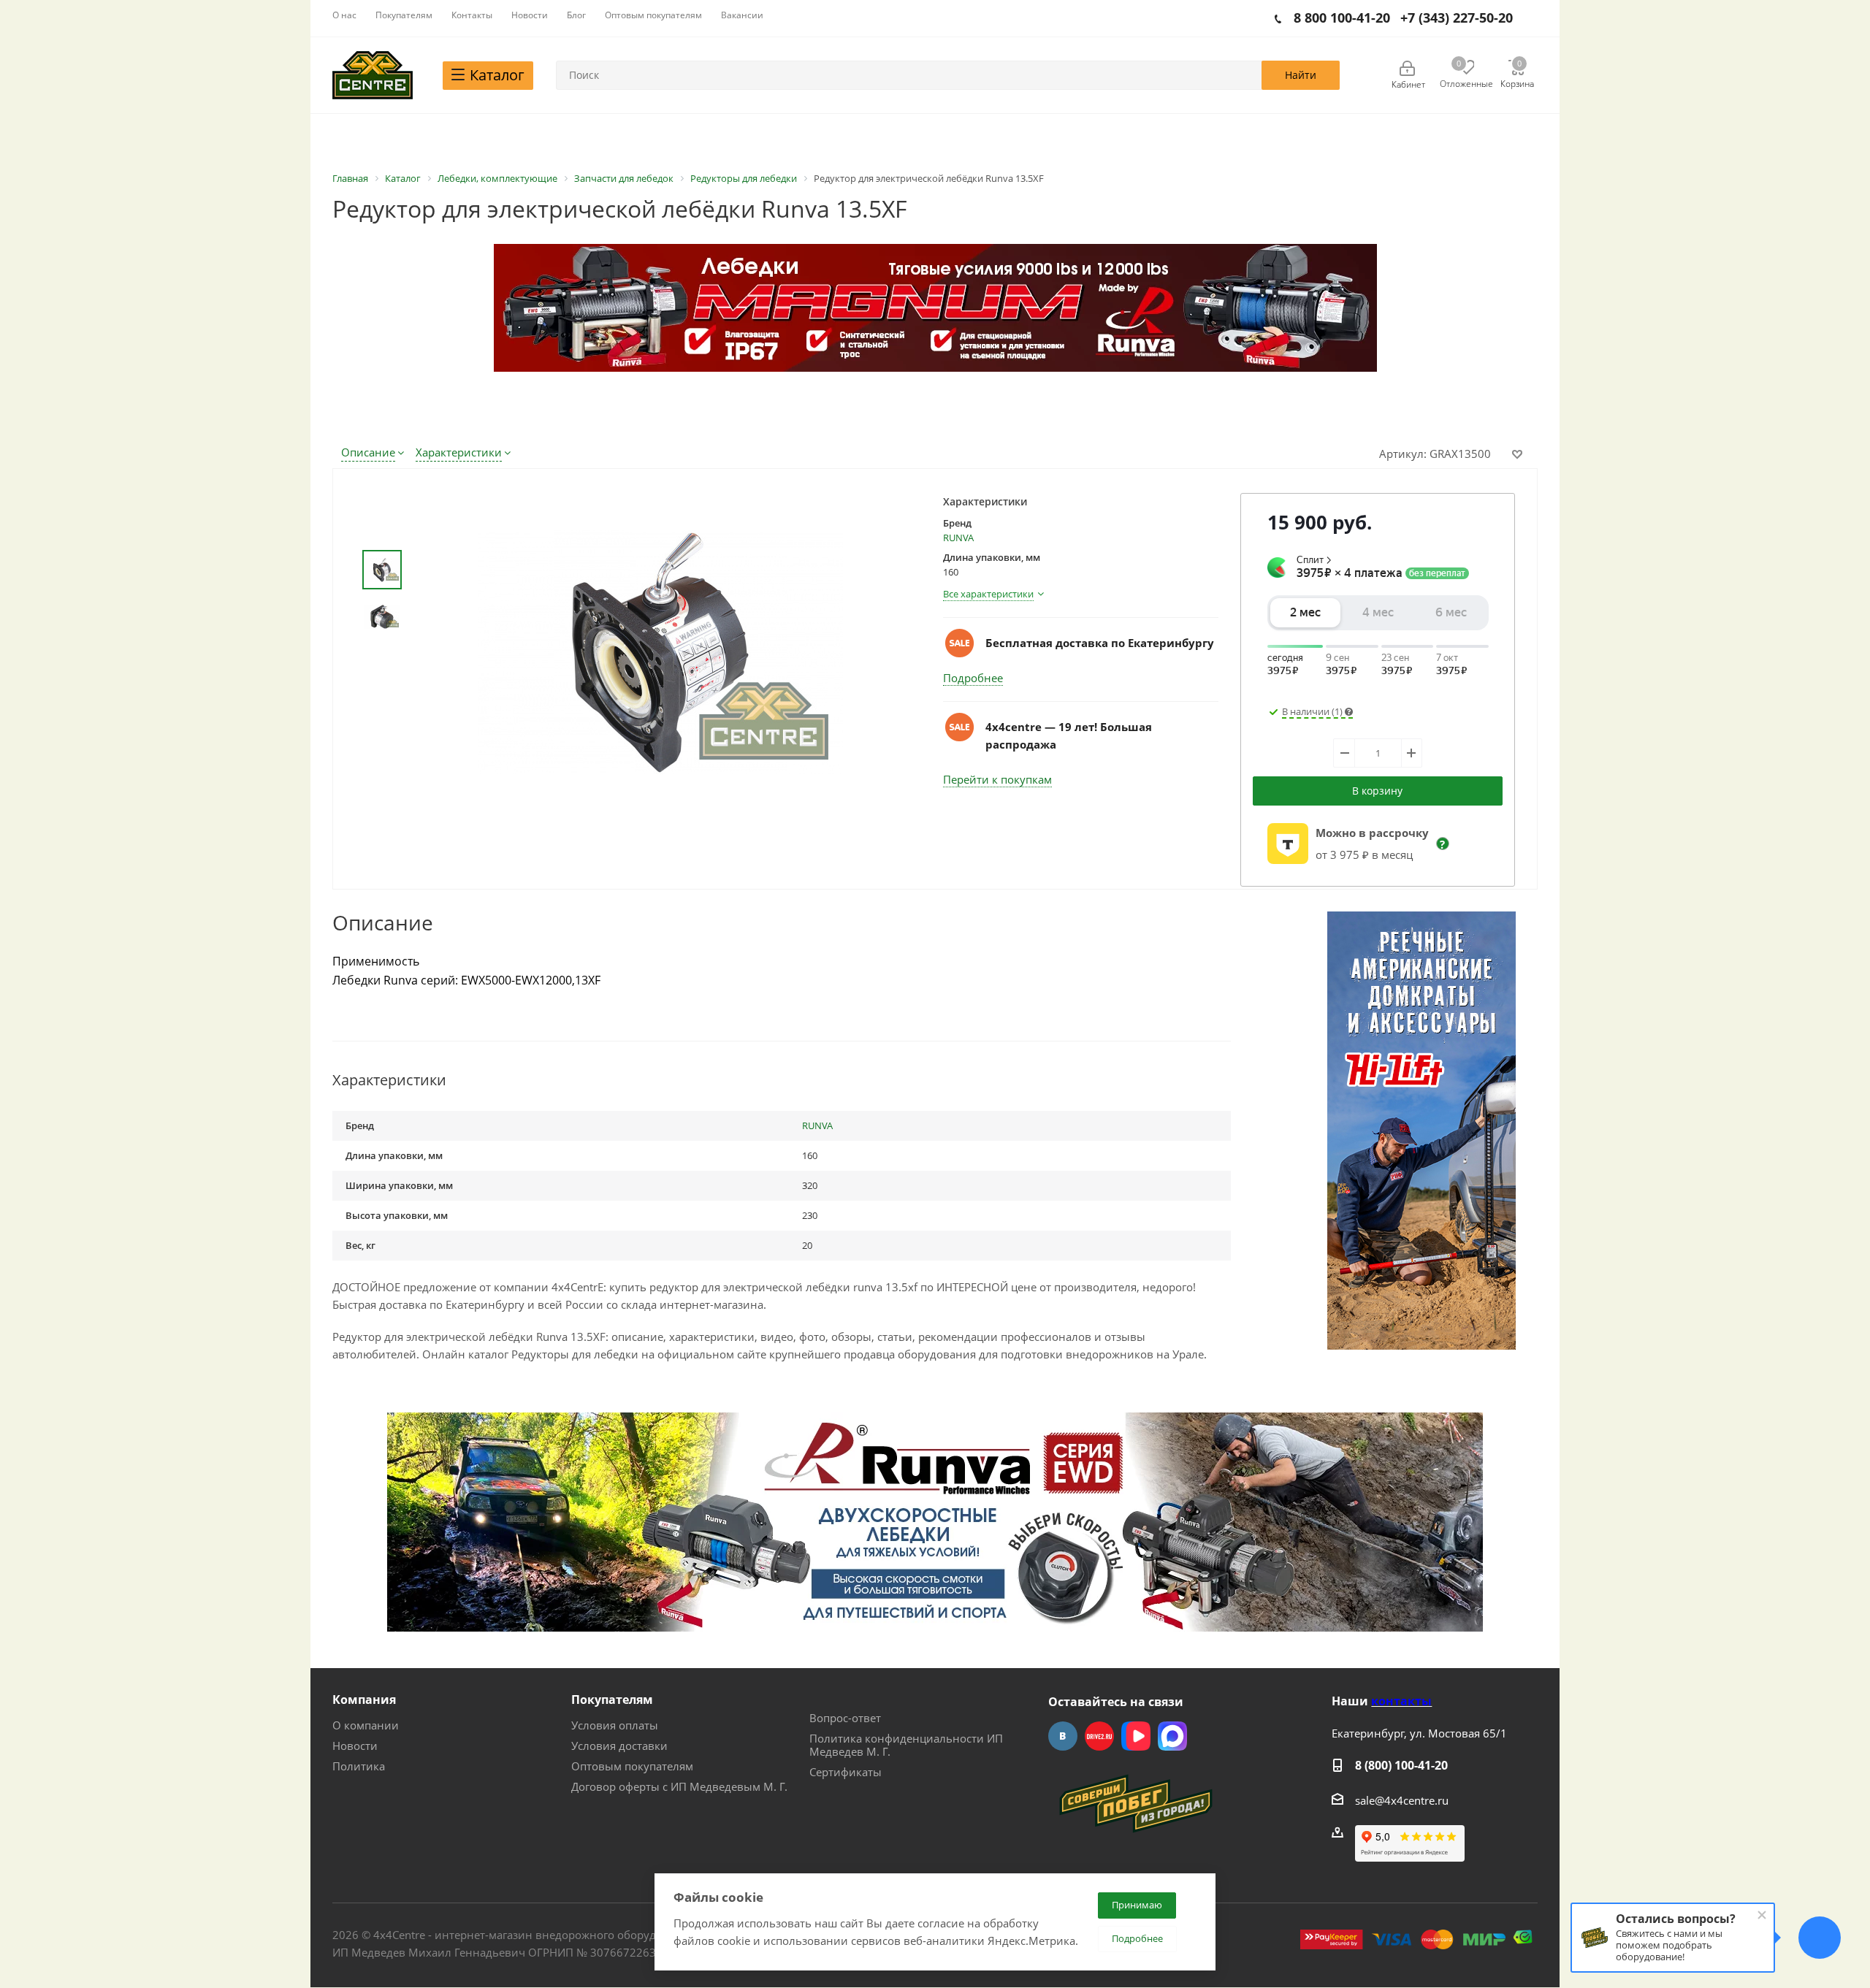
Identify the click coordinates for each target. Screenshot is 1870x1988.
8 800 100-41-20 (1342, 18)
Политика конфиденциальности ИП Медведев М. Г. (906, 1745)
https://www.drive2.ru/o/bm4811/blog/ (1099, 1736)
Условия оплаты (615, 1725)
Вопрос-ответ (845, 1718)
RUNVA (958, 538)
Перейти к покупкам (997, 779)
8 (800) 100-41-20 (1401, 1765)
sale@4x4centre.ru (1402, 1800)
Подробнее (973, 678)
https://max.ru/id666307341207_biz (1172, 1736)
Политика (359, 1766)
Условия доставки (619, 1746)
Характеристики (459, 452)
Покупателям (612, 1700)
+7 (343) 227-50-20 (1457, 18)
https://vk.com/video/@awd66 (1136, 1736)
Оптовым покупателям (632, 1766)
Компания (364, 1700)
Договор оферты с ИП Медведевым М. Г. (679, 1786)
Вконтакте (1063, 1736)
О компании (366, 1725)
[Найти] (1301, 75)
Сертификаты (846, 1772)
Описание (368, 452)
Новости (355, 1746)
